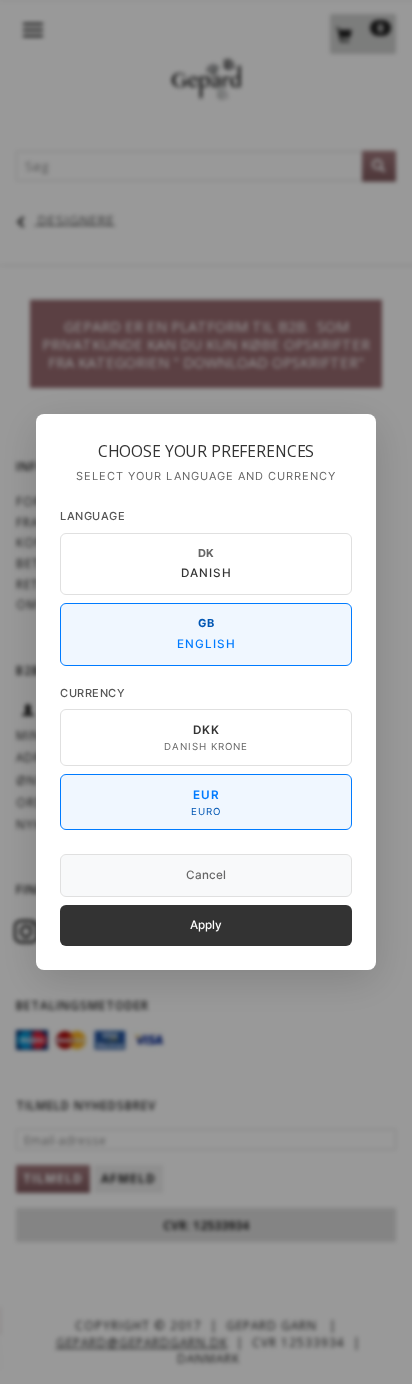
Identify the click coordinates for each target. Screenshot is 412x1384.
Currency (92, 693)
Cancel (206, 875)
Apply (206, 925)
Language (92, 516)
